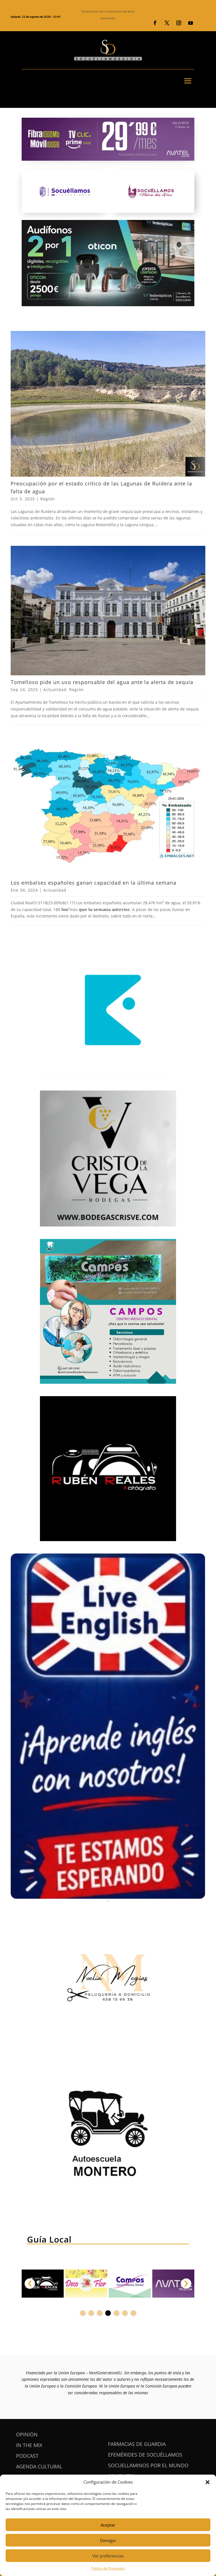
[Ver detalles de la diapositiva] (43, 2284)
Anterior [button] (30, 2284)
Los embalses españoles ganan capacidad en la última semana (94, 883)
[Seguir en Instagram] (179, 23)
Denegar (108, 2540)
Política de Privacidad (108, 2568)
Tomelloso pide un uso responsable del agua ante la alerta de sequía (102, 682)
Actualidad (55, 690)
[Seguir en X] (167, 23)
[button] (208, 2482)
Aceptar (108, 2525)
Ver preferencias (108, 2556)
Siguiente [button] (186, 2284)
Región (48, 499)
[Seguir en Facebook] (155, 23)
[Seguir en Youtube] (190, 23)
